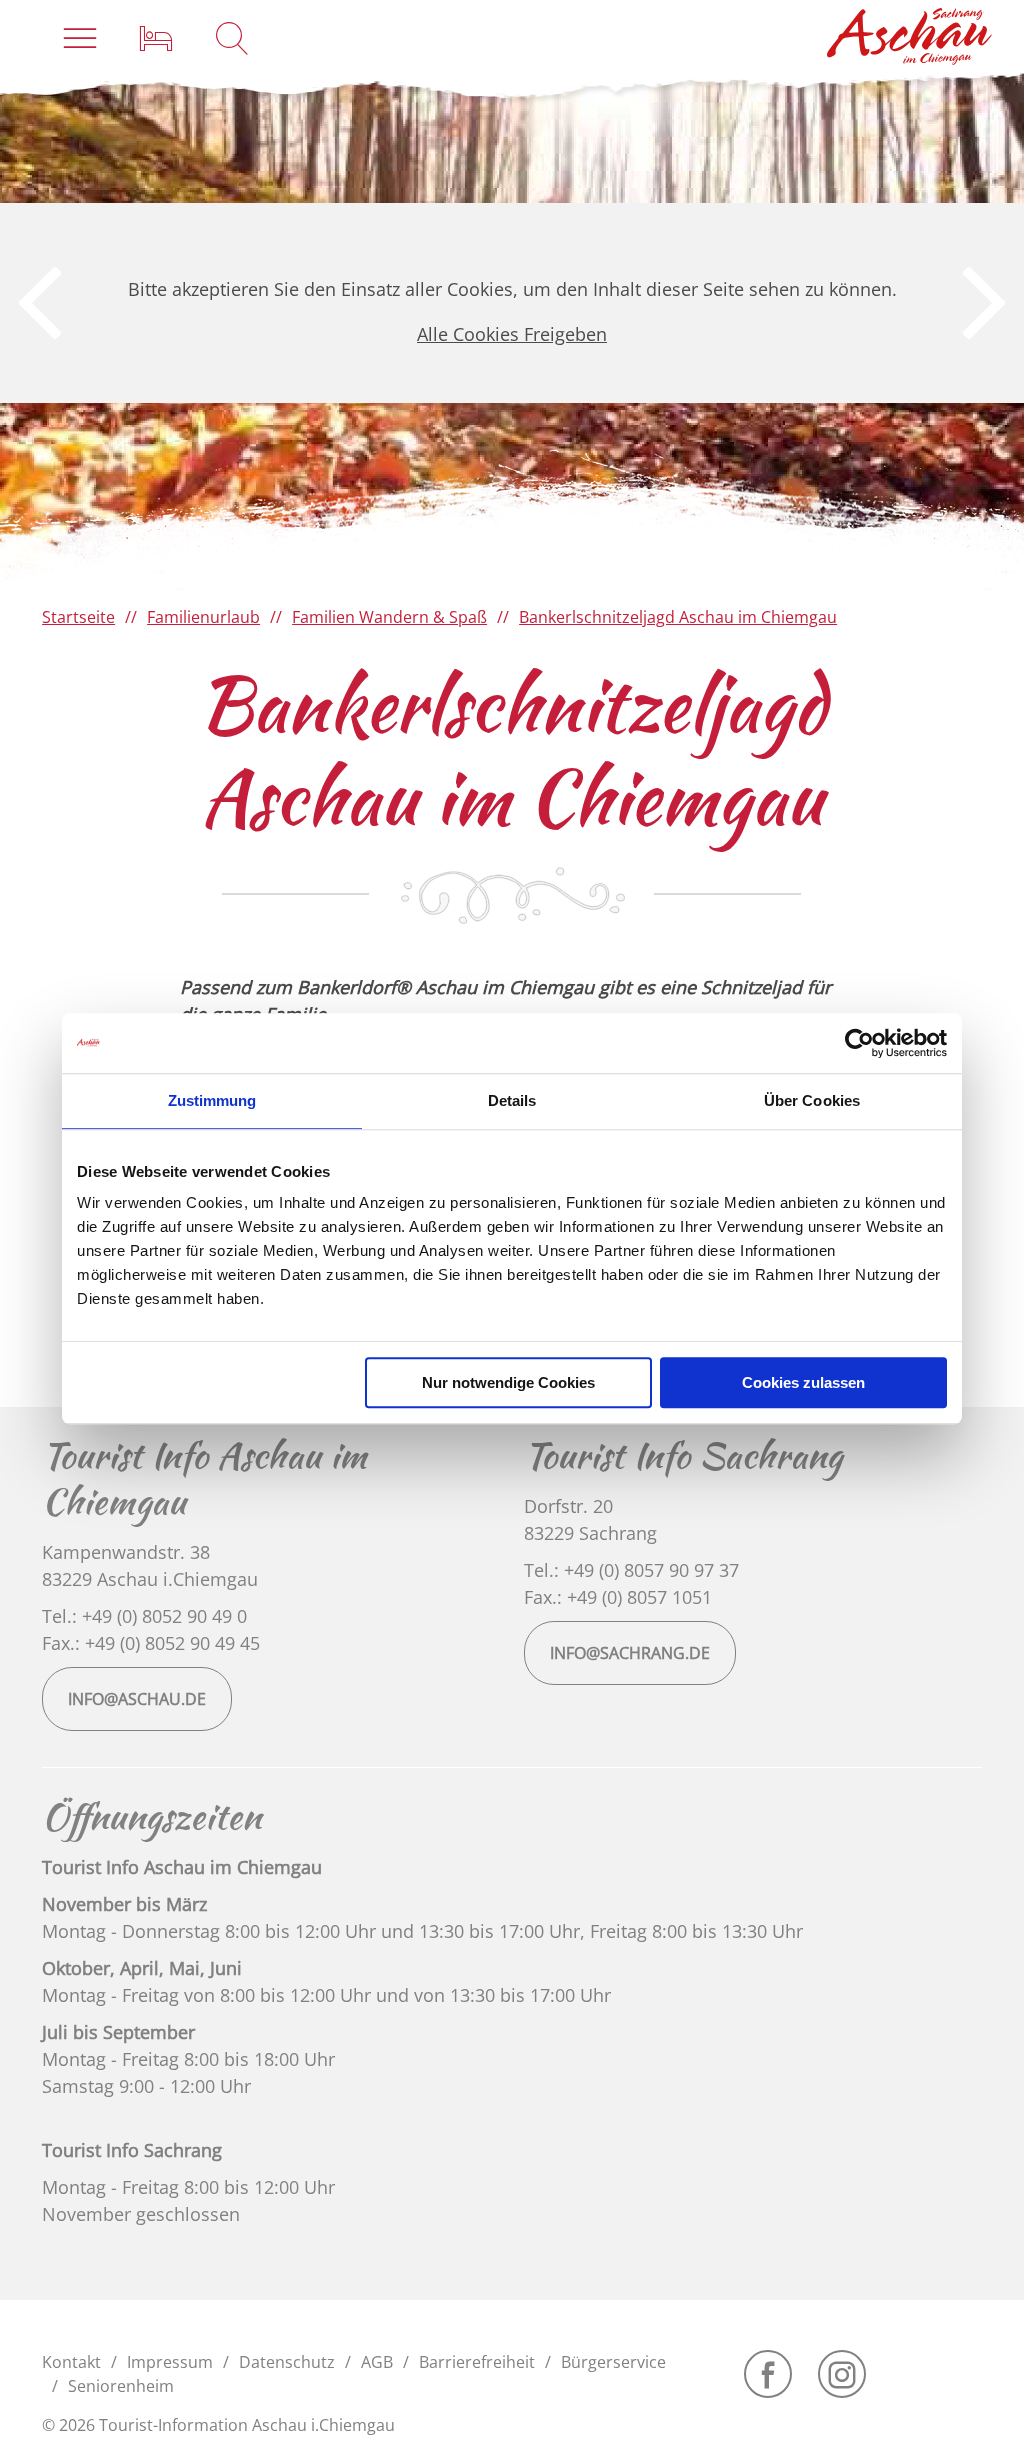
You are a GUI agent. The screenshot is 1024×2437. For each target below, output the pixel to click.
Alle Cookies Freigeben (512, 334)
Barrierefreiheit (477, 2362)
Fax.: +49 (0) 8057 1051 (618, 1597)
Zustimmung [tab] (212, 1100)
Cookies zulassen (803, 1382)
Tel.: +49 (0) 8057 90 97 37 (631, 1570)
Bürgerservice (613, 2362)
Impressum (170, 2362)
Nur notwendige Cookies (508, 1382)
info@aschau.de (137, 1699)
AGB (377, 2362)
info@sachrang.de (630, 1653)
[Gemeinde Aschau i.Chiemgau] (910, 36)
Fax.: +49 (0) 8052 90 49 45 (151, 1643)
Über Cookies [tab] (812, 1100)
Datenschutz (287, 2362)
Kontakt (71, 2362)
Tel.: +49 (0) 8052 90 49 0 (144, 1616)
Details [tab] (512, 1100)
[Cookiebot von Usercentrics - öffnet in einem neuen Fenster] (859, 1043)
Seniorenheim (121, 2386)
